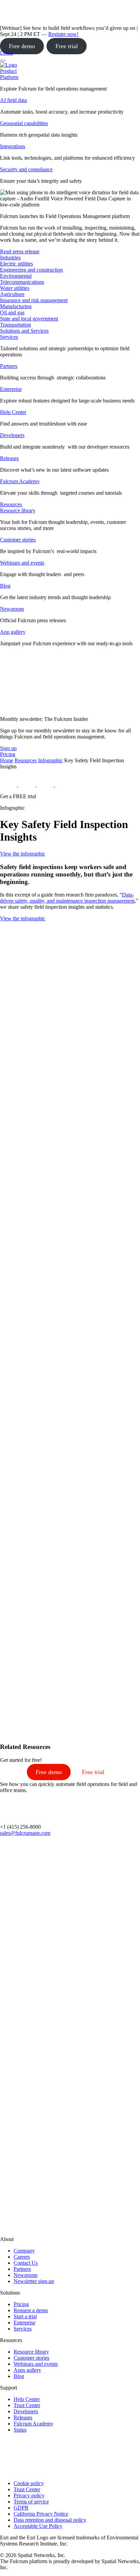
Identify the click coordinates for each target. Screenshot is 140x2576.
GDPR (21, 2508)
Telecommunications (22, 282)
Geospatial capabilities (24, 123)
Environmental (16, 276)
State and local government (29, 319)
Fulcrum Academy (20, 481)
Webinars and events (22, 563)
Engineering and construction (31, 270)
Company (24, 2251)
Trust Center (27, 2405)
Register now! (63, 34)
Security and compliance (26, 169)
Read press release (20, 251)
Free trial (67, 46)
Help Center (13, 412)
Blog (5, 586)
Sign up (8, 748)
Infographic (50, 760)
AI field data (13, 100)
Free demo (22, 46)
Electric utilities (16, 264)
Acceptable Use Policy (38, 2526)
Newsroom (12, 609)
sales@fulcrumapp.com (25, 1833)
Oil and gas (12, 312)
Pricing (21, 2304)
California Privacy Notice (41, 2514)
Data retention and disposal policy (50, 2520)
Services (9, 337)
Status (20, 2430)
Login (6, 53)
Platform (9, 77)
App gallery (13, 632)
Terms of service (31, 2502)
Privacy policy (29, 2495)
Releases (9, 458)
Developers (12, 435)
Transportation (15, 325)
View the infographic (23, 854)
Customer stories (18, 540)
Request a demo (31, 2310)
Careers (22, 2257)
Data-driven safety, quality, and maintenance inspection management (67, 898)
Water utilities (15, 288)
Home (7, 760)
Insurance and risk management (34, 300)
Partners (9, 366)
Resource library (18, 510)
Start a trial (25, 2316)
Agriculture (12, 294)
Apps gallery (27, 2370)
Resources (26, 760)
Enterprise (11, 389)
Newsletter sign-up (34, 2281)
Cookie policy (29, 2483)
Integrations (13, 146)
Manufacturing (16, 306)
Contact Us (26, 2263)
